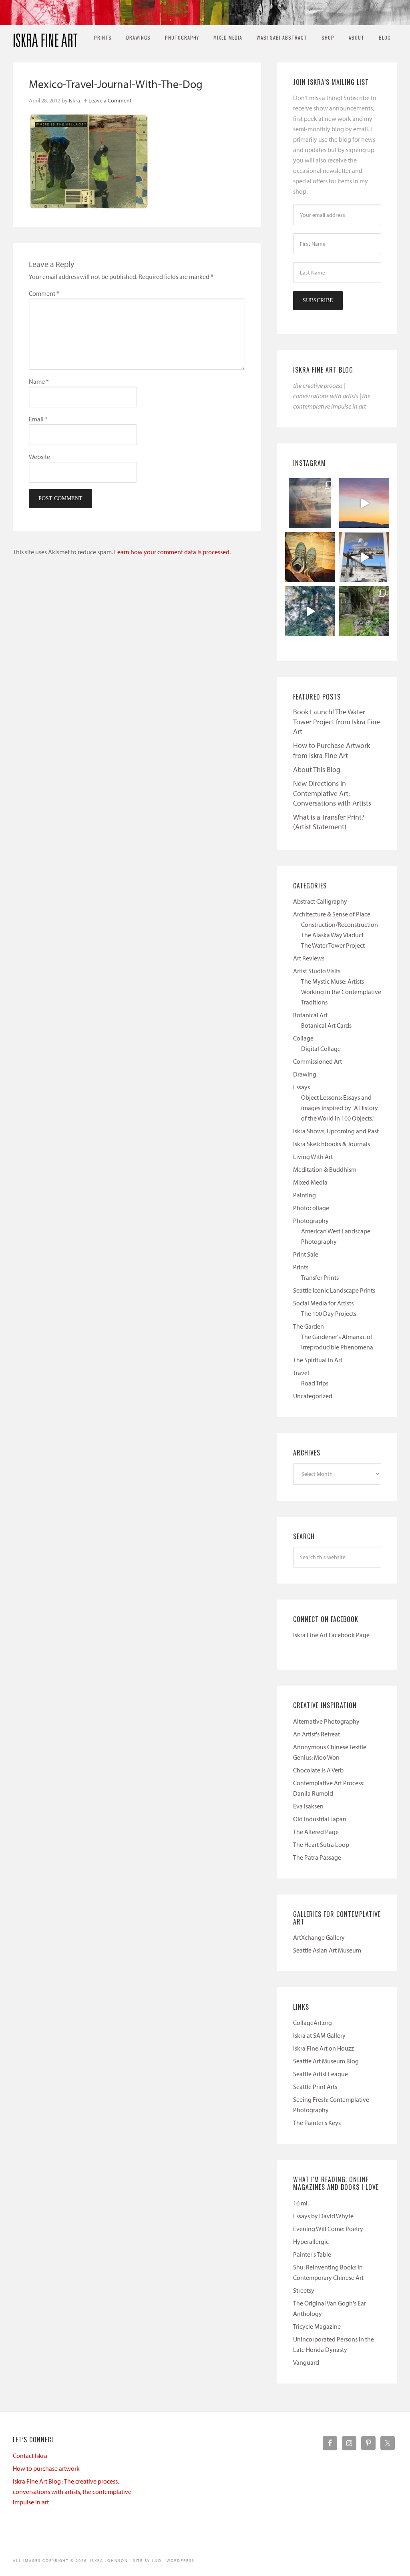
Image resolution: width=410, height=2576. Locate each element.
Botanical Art (310, 1015)
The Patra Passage (317, 1857)
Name (39, 381)
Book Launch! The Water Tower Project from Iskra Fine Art (337, 722)
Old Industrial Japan (320, 1819)
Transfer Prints (320, 1277)
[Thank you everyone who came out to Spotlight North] (364, 611)
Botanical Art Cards (326, 1025)
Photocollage (311, 1208)
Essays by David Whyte (323, 2216)
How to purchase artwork (46, 2468)
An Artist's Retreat (317, 1734)
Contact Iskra (30, 2456)
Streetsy (304, 2290)
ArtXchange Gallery (319, 1937)
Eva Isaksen (308, 1806)
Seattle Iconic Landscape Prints (334, 1290)
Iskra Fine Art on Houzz (324, 2048)
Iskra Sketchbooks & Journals (332, 1144)
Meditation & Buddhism (325, 1169)
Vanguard (306, 2362)
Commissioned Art (318, 1061)
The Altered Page (316, 1832)
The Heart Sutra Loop (321, 1844)
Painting (304, 1195)
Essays (301, 1087)
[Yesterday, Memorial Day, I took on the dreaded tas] (310, 557)
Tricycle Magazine (317, 2326)
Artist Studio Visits (317, 971)
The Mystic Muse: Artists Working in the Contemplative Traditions (341, 992)
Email (38, 419)
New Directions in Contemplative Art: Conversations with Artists (332, 793)
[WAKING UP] (310, 611)
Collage (303, 1038)
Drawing (305, 1074)
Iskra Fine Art (45, 37)
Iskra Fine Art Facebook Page (331, 1635)
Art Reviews (309, 958)
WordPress (181, 2561)
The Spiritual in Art (318, 1360)
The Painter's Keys (317, 2123)
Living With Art (313, 1157)
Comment (44, 293)
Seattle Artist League (321, 2074)
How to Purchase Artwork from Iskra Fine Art (332, 750)
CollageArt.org (313, 2023)
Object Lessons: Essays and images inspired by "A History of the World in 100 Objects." (340, 1108)
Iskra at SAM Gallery (319, 2035)
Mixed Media (310, 1182)
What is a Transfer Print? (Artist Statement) (329, 822)
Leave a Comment (110, 100)
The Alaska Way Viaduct (332, 935)
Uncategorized (313, 1396)
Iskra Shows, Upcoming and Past (336, 1131)
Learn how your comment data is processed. (172, 552)
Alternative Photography (326, 1721)
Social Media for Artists (323, 1303)
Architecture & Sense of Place (332, 914)
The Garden (309, 1326)
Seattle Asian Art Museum (327, 1950)
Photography (311, 1221)
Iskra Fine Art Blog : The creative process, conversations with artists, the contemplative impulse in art (72, 2492)
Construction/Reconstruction (340, 924)
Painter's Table (312, 2254)
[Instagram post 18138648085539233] (364, 503)
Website (39, 457)
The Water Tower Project (333, 945)
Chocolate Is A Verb (318, 1770)
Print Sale (306, 1254)
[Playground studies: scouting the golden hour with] (310, 503)
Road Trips (315, 1383)
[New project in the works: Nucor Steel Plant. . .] (364, 557)
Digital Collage (321, 1048)
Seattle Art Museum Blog (326, 2061)
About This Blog (317, 769)
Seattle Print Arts (315, 2087)
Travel (301, 1373)
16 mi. (301, 2203)
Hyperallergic (311, 2241)
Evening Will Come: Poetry (328, 2229)
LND (157, 2561)
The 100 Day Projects (329, 1313)
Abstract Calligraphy (320, 901)
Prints (301, 1267)
